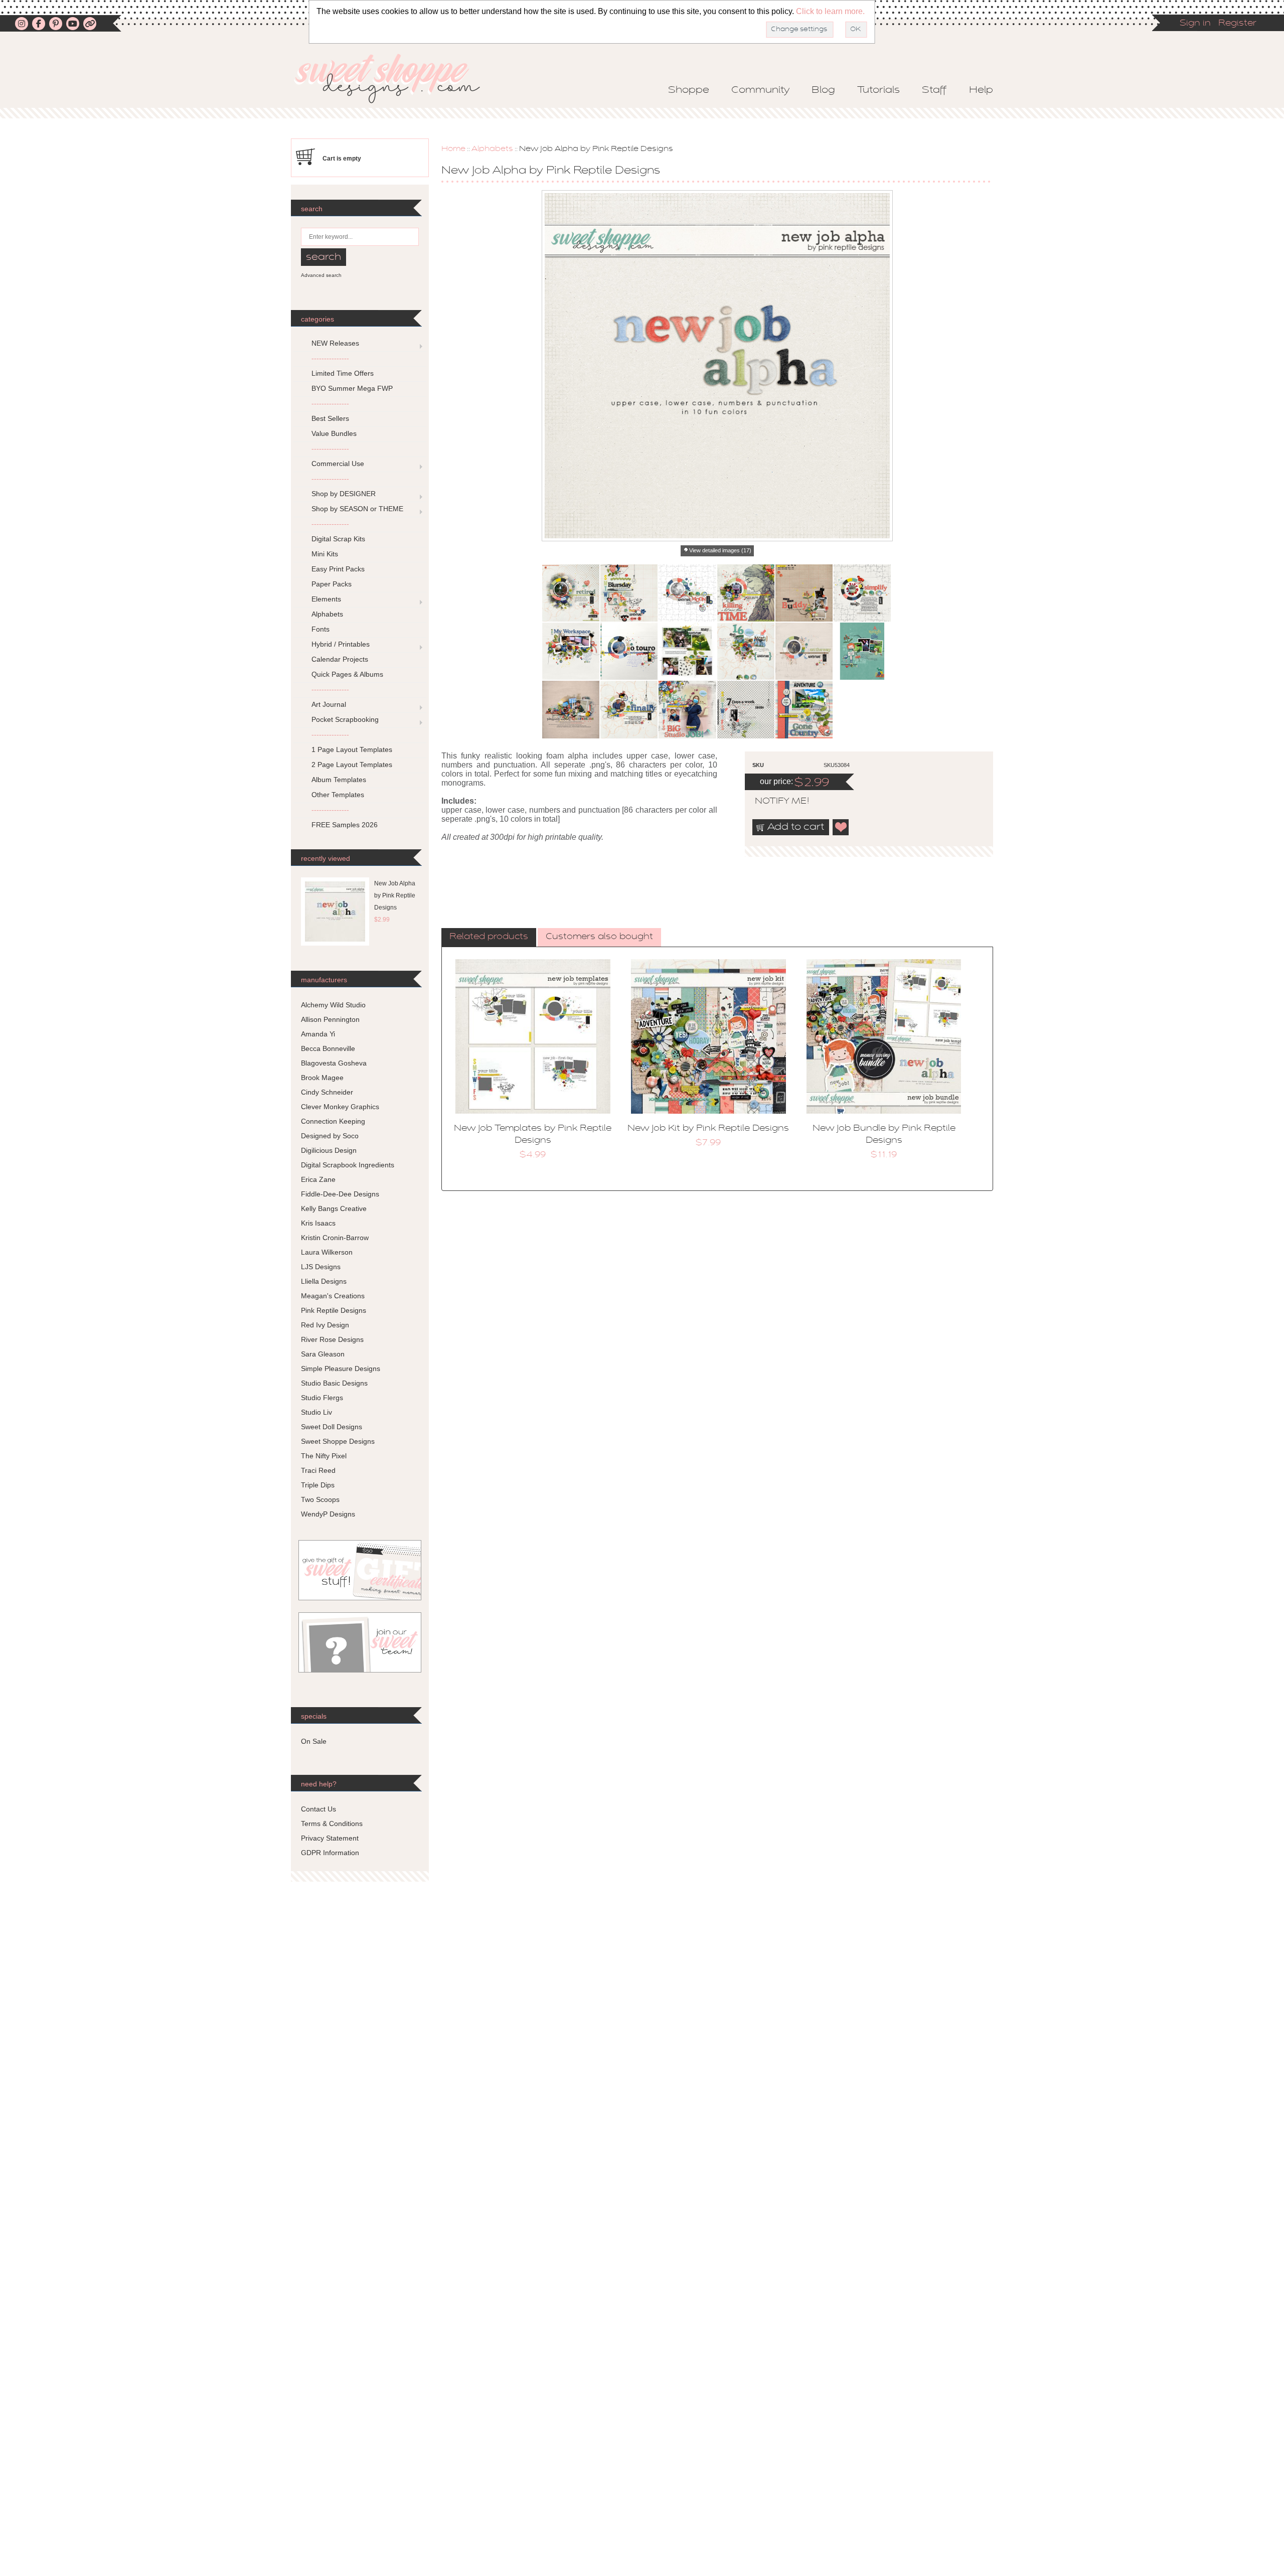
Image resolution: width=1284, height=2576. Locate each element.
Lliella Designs (324, 1281)
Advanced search (321, 275)
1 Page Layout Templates (352, 749)
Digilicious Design (329, 1150)
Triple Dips (318, 1485)
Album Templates (339, 780)
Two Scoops (320, 1499)
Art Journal (329, 704)
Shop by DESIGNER (344, 494)
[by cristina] (687, 593)
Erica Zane (318, 1179)
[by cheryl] (804, 709)
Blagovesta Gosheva (334, 1063)
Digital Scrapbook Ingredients (348, 1165)
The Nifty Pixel (324, 1456)
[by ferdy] (629, 651)
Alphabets (492, 149)
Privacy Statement (330, 1838)
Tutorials (878, 90)
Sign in (1195, 24)
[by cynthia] (746, 593)
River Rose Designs (332, 1339)
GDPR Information (330, 1853)
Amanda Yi (318, 1034)
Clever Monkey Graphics (340, 1107)
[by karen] (862, 593)
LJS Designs (321, 1267)
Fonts (320, 629)
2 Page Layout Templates (352, 765)
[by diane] (804, 593)
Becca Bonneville (328, 1048)
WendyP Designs (328, 1514)
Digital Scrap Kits (338, 539)
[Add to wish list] (841, 827)
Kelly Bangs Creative (334, 1208)
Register (1237, 24)
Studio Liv (316, 1412)
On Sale (314, 1741)
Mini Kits (325, 554)
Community (760, 90)
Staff (934, 90)
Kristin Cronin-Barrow (335, 1238)
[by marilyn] (862, 651)
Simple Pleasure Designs (341, 1369)
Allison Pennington (330, 1019)
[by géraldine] (687, 651)
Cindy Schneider (327, 1092)
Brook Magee (322, 1078)
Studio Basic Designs (334, 1383)
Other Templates (338, 795)
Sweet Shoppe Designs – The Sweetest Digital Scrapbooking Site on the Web (396, 79)
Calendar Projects (340, 659)
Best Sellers (330, 418)
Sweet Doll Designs (332, 1427)
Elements (326, 599)
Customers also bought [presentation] (599, 937)
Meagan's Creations (333, 1296)
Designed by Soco (330, 1136)
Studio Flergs (322, 1398)
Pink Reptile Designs (334, 1310)
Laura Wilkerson (327, 1252)
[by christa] (571, 593)
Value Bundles (334, 433)
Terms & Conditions (332, 1824)
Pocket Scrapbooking (345, 719)
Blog (823, 90)
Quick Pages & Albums (347, 674)
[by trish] (746, 651)
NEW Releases (335, 343)
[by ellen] (571, 651)
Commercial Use (338, 464)
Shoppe (689, 90)
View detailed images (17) (720, 550)
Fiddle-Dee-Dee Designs (340, 1194)
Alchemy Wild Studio (333, 1005)
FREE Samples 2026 (345, 825)
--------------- (330, 358)
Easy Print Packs (338, 569)
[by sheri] (571, 709)
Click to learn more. (830, 11)
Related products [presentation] (489, 937)
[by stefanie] (629, 709)
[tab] (489, 938)
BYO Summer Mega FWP (352, 388)
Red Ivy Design (325, 1325)
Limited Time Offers (343, 373)
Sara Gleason (323, 1354)
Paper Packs (332, 584)
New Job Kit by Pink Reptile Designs (708, 1129)
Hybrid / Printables (341, 644)
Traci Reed (318, 1470)
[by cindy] (629, 593)
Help (981, 90)
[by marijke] (804, 651)
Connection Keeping (333, 1121)
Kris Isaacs (318, 1223)
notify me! (773, 802)
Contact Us (318, 1809)
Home (453, 149)
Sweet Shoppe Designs (338, 1441)
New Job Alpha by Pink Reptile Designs (395, 895)
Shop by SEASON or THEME (357, 509)
